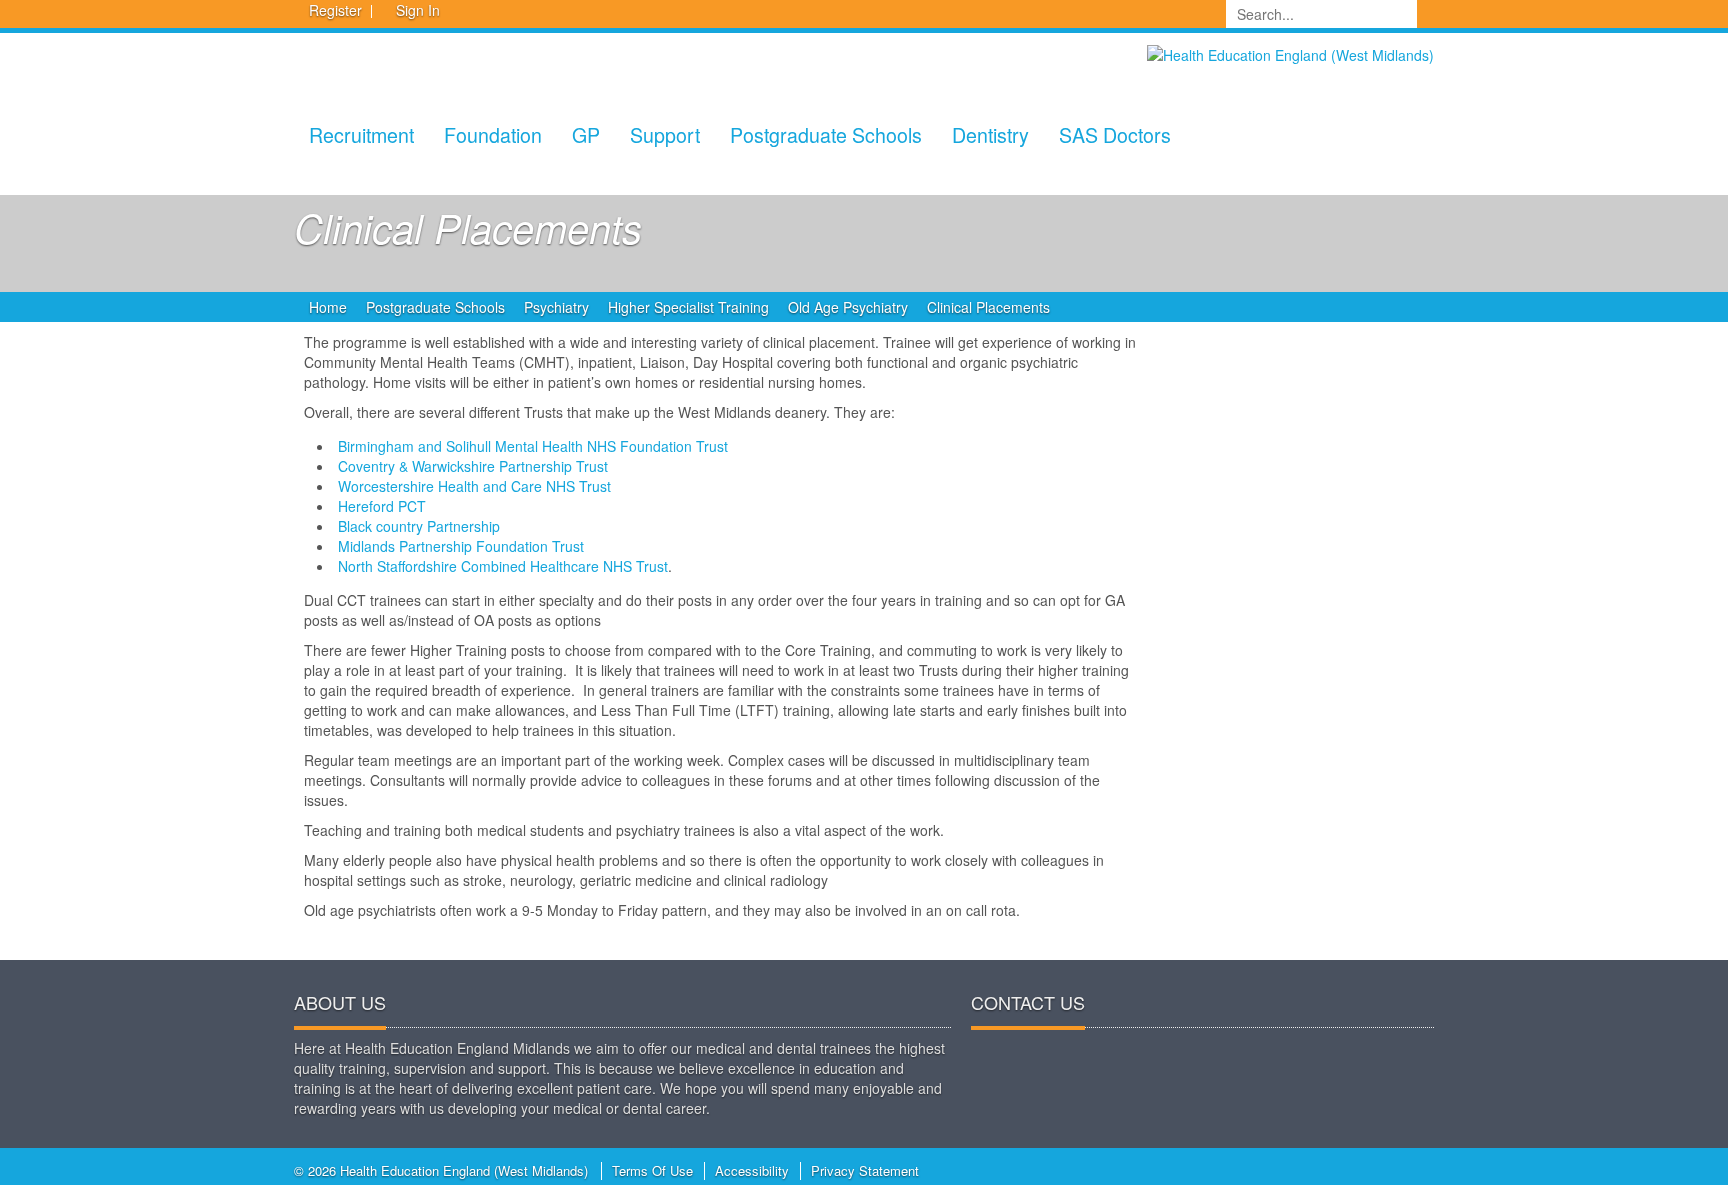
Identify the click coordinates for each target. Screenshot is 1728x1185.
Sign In (418, 10)
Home (328, 307)
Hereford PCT (382, 506)
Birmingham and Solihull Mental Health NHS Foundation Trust (533, 446)
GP (586, 134)
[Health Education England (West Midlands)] (1290, 53)
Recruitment (361, 134)
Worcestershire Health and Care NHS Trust (474, 486)
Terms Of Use (652, 1170)
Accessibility (752, 1170)
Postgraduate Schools (826, 134)
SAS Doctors (1115, 134)
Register (335, 10)
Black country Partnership (419, 526)
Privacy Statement (865, 1170)
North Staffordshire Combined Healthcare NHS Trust (503, 566)
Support (665, 134)
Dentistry (990, 134)
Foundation (493, 134)
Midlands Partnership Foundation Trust (461, 546)
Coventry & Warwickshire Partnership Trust (473, 466)
